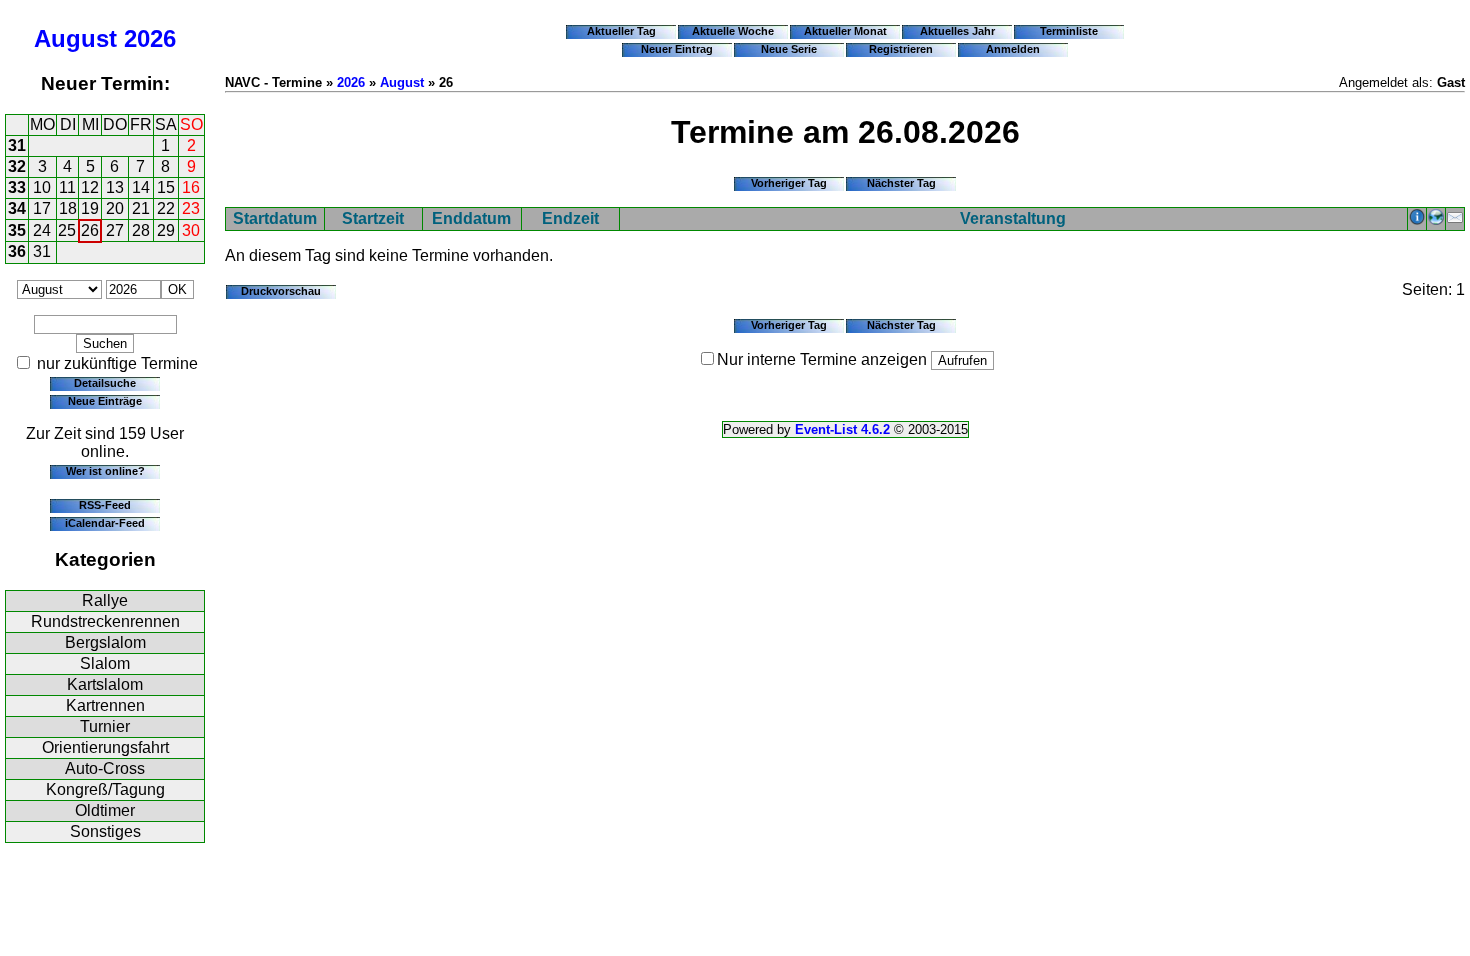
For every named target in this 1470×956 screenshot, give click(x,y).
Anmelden (1013, 49)
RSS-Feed (105, 505)
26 (90, 230)
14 (141, 187)
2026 (150, 38)
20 (115, 208)
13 (115, 187)
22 (166, 208)
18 (68, 208)
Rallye (105, 600)
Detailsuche (105, 383)
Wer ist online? (105, 471)
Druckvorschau (281, 291)
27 (115, 230)
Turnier (105, 726)
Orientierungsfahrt (105, 747)
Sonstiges (105, 831)
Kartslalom (105, 684)
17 (42, 208)
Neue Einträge (105, 401)
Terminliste (1069, 31)
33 (17, 187)
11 (67, 187)
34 (17, 208)
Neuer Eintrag (677, 49)
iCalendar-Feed (105, 523)
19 (90, 208)
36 (17, 251)
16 (191, 187)
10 (42, 187)
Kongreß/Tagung (105, 789)
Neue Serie (789, 49)
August (75, 38)
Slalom (105, 663)
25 (67, 230)
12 (90, 187)
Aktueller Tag (621, 31)
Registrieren (901, 49)
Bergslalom (105, 642)
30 (191, 230)
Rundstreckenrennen (105, 621)
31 (17, 145)
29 (166, 230)
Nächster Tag (901, 183)
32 (17, 166)
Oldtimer (105, 810)
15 (166, 187)
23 (191, 208)
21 (141, 208)
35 (17, 230)
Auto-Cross (105, 768)
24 (42, 230)
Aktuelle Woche (733, 31)
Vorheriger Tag (789, 183)
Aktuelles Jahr (957, 31)
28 (141, 230)
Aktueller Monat (845, 31)
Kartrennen (105, 705)
